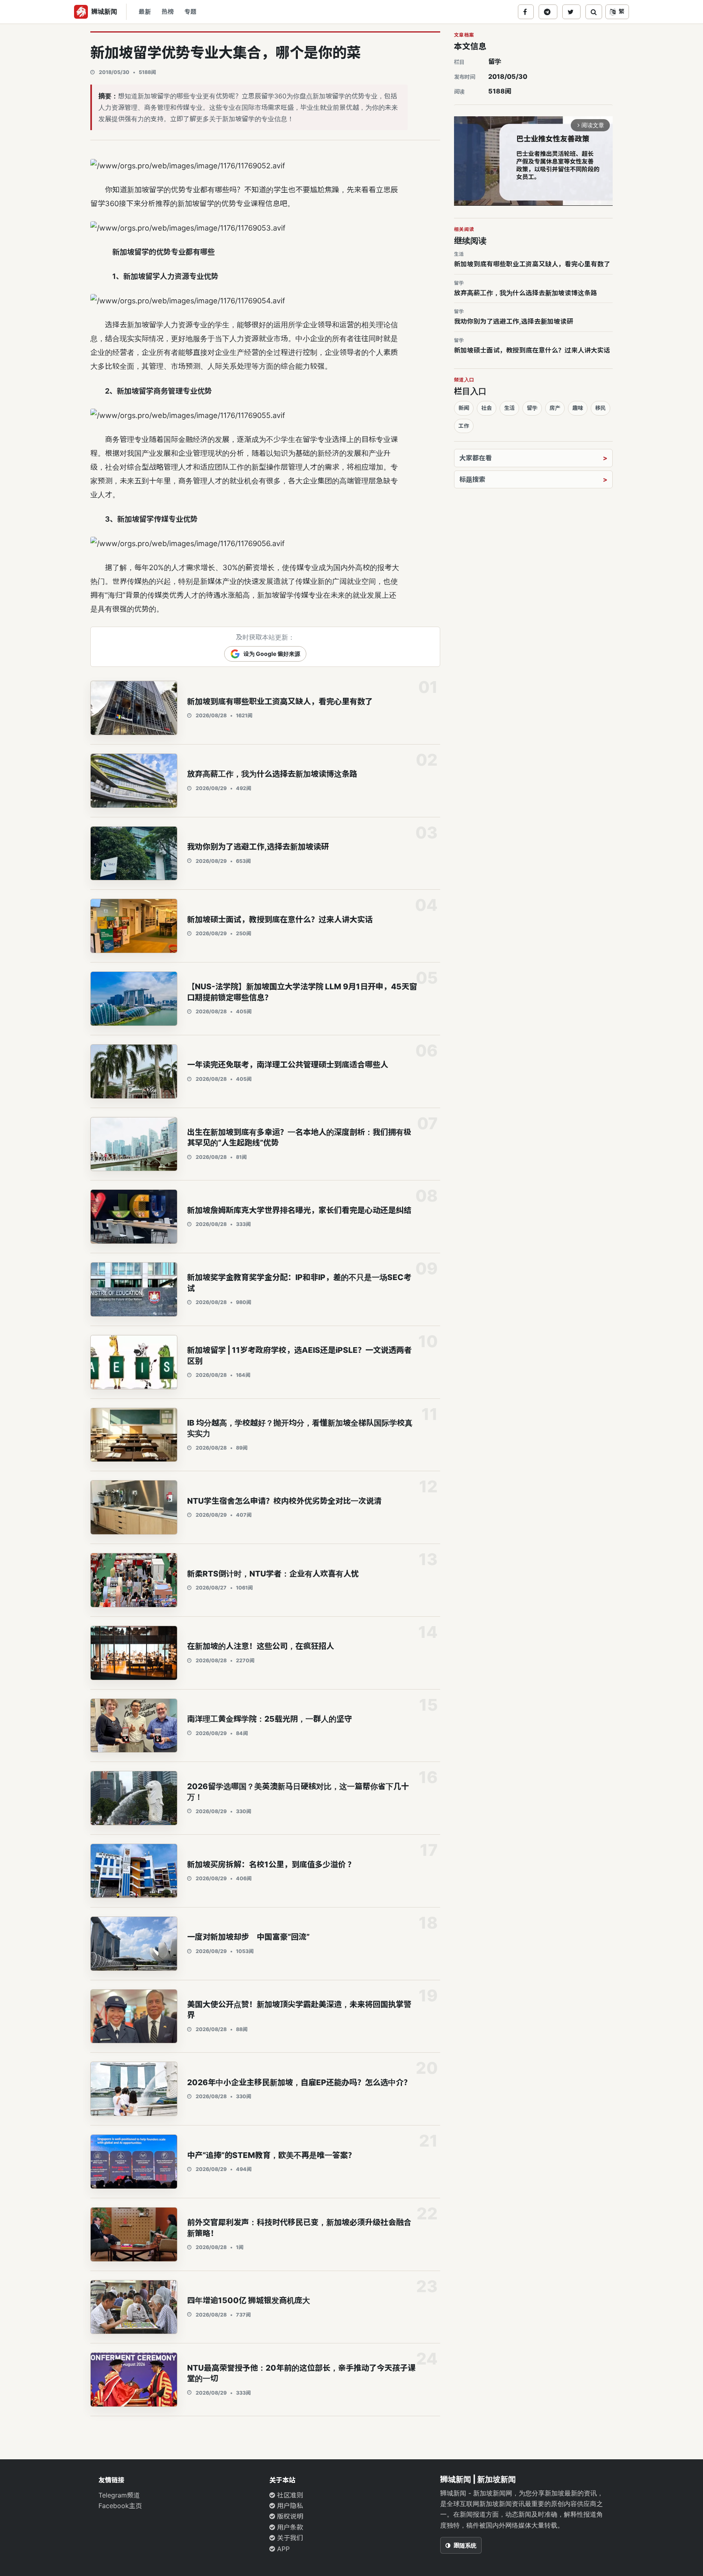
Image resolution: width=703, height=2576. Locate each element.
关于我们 (289, 2538)
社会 (487, 408)
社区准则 (289, 2495)
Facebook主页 (120, 2506)
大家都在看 (476, 458)
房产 (555, 408)
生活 (509, 408)
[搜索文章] (594, 12)
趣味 (578, 408)
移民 (600, 408)
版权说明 (289, 2516)
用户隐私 (289, 2506)
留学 (495, 61)
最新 (145, 12)
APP (282, 2549)
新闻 (464, 408)
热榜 (168, 12)
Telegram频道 (119, 2495)
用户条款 (289, 2527)
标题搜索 (472, 479)
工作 (464, 426)
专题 (190, 12)
